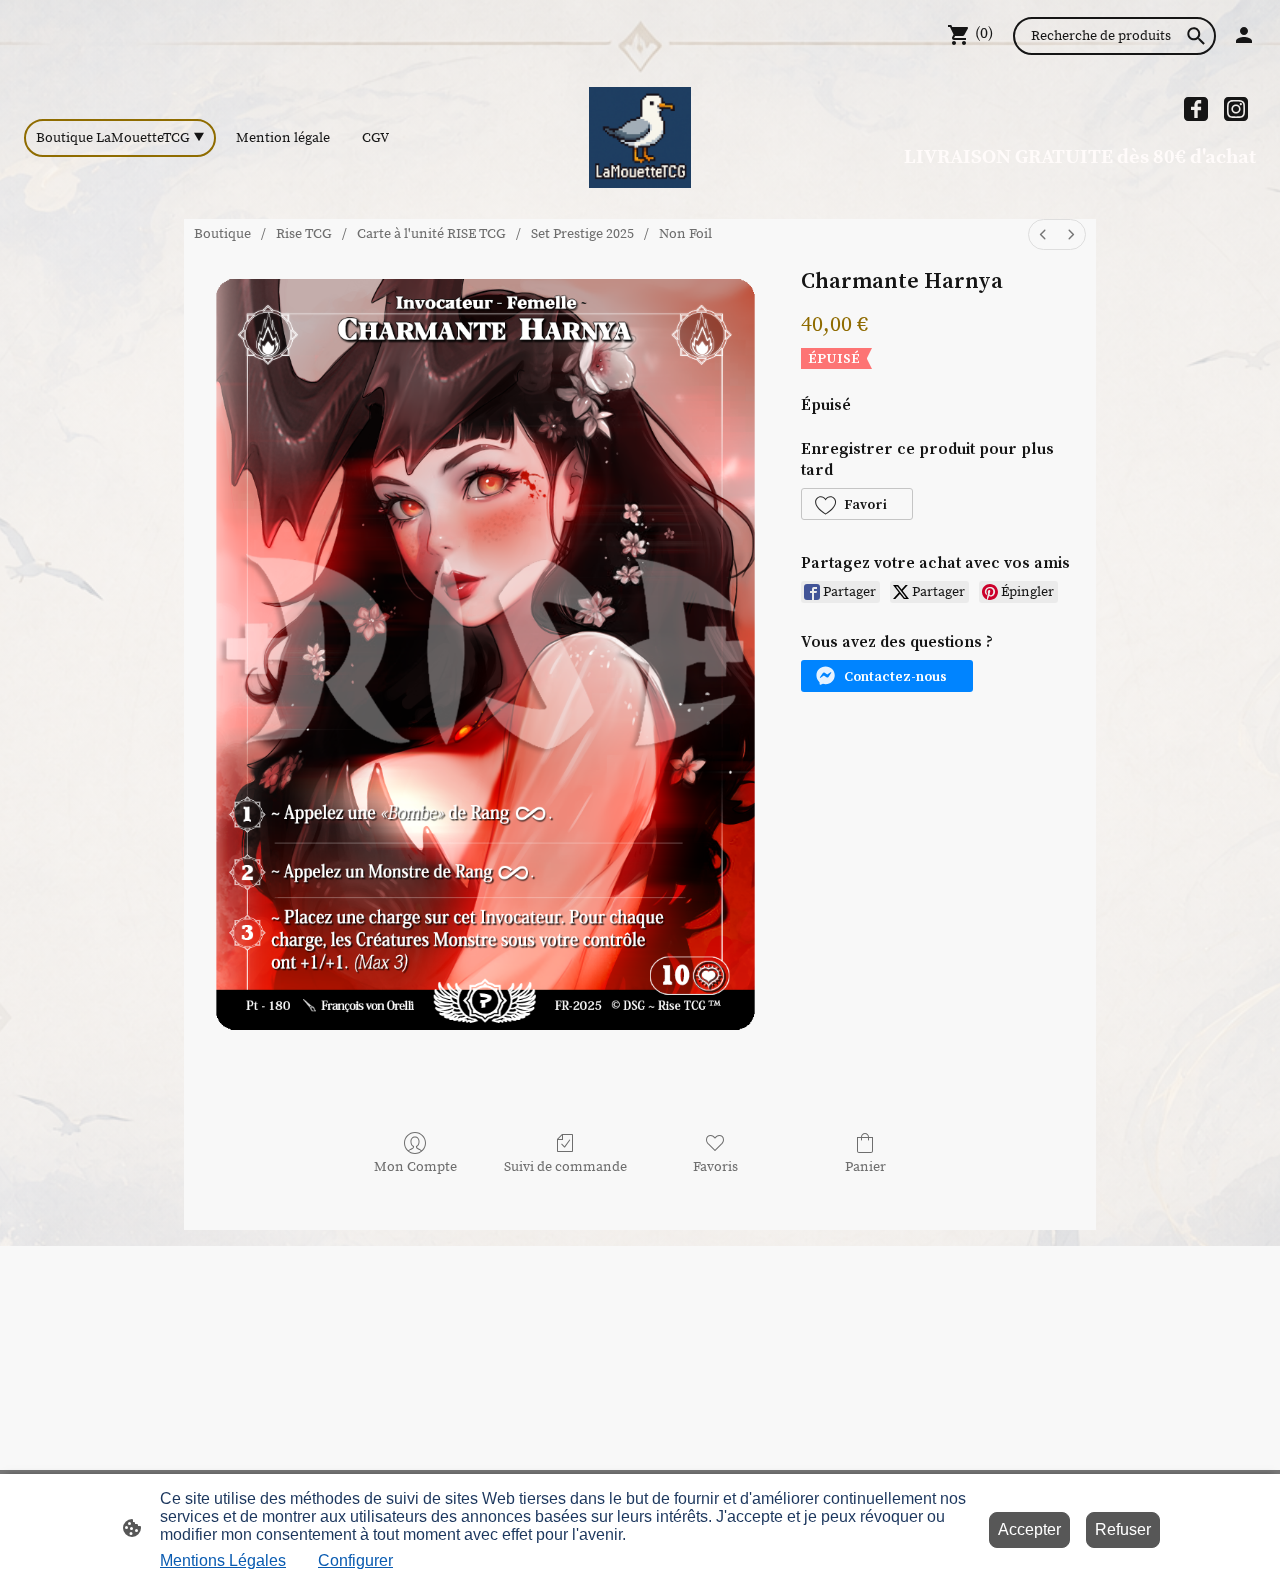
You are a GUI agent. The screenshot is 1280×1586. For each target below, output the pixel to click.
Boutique (222, 234)
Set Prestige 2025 (582, 234)
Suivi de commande (565, 1167)
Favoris (715, 1167)
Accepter (1029, 1529)
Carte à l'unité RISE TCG (431, 234)
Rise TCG (304, 234)
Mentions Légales (223, 1560)
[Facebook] (1196, 109)
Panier (865, 1167)
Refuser (1123, 1529)
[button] (857, 504)
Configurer (355, 1560)
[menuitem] (1043, 234)
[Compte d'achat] (1244, 35)
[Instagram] (1236, 109)
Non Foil (685, 234)
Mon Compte (415, 1167)
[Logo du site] (639, 137)
